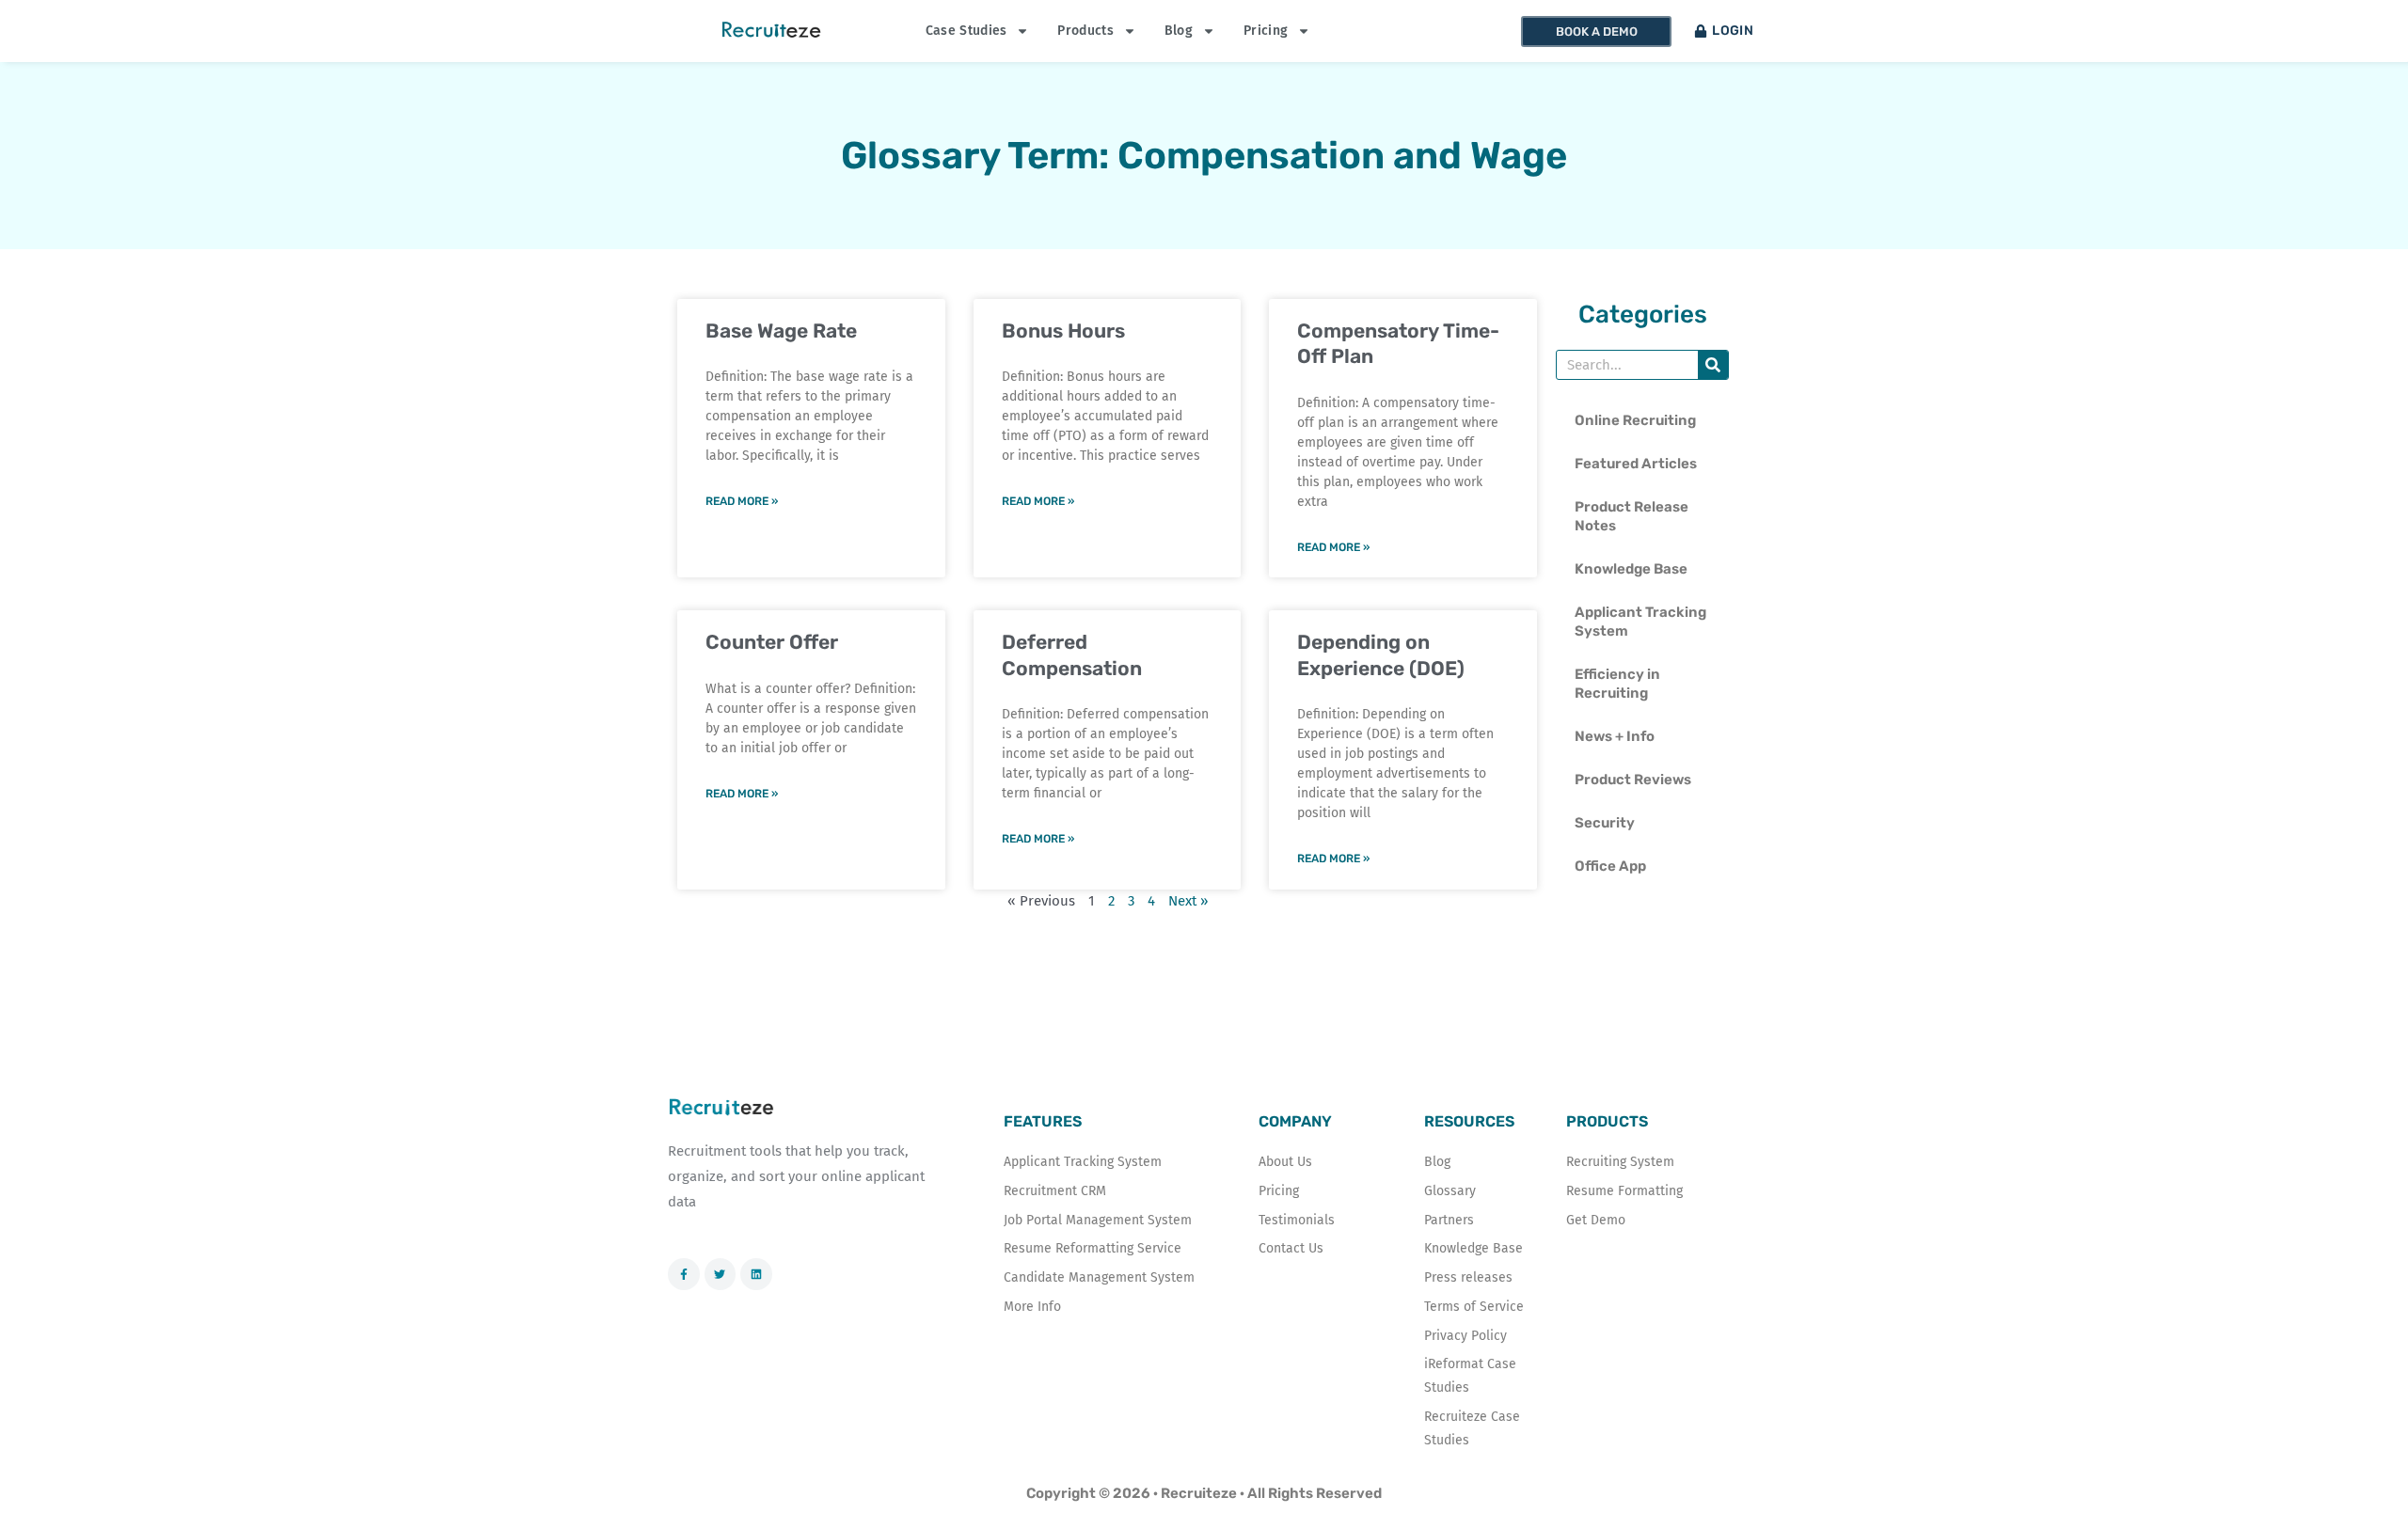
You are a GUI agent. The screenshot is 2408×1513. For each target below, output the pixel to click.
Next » (1188, 901)
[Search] (1713, 365)
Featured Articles (1636, 464)
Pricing (1266, 31)
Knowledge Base (1631, 569)
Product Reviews (1633, 780)
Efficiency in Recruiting (1617, 684)
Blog (1179, 31)
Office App (1610, 866)
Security (1605, 823)
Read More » (742, 501)
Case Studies (966, 31)
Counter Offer (772, 642)
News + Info (1615, 736)
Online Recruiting (1635, 420)
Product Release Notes (1632, 516)
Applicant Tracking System (1640, 622)
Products (1085, 31)
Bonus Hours (1063, 331)
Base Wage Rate (781, 331)
